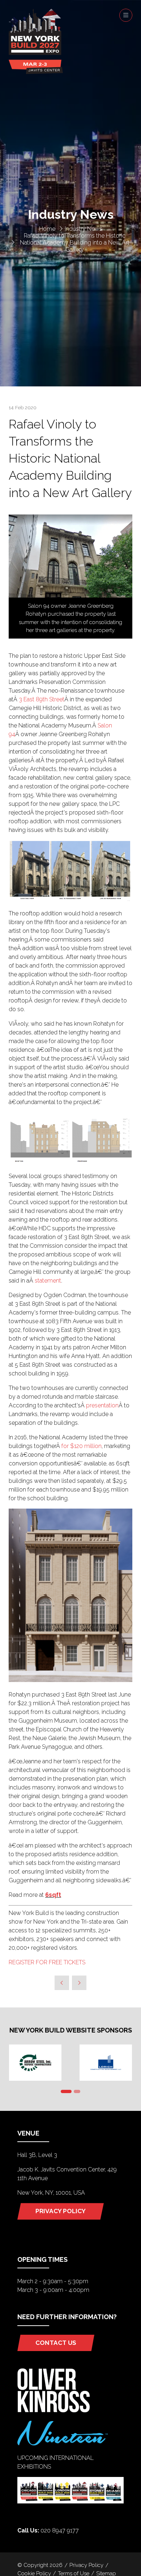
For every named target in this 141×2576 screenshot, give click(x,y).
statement (48, 1281)
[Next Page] (79, 1983)
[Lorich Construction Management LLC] (106, 2063)
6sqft (53, 1895)
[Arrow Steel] (35, 2063)
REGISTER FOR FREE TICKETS (47, 1962)
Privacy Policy (86, 2565)
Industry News (84, 229)
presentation (102, 1405)
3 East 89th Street (42, 699)
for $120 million (82, 1446)
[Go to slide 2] (77, 2091)
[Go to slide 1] (66, 2091)
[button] (126, 15)
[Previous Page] (62, 1983)
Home (47, 229)
